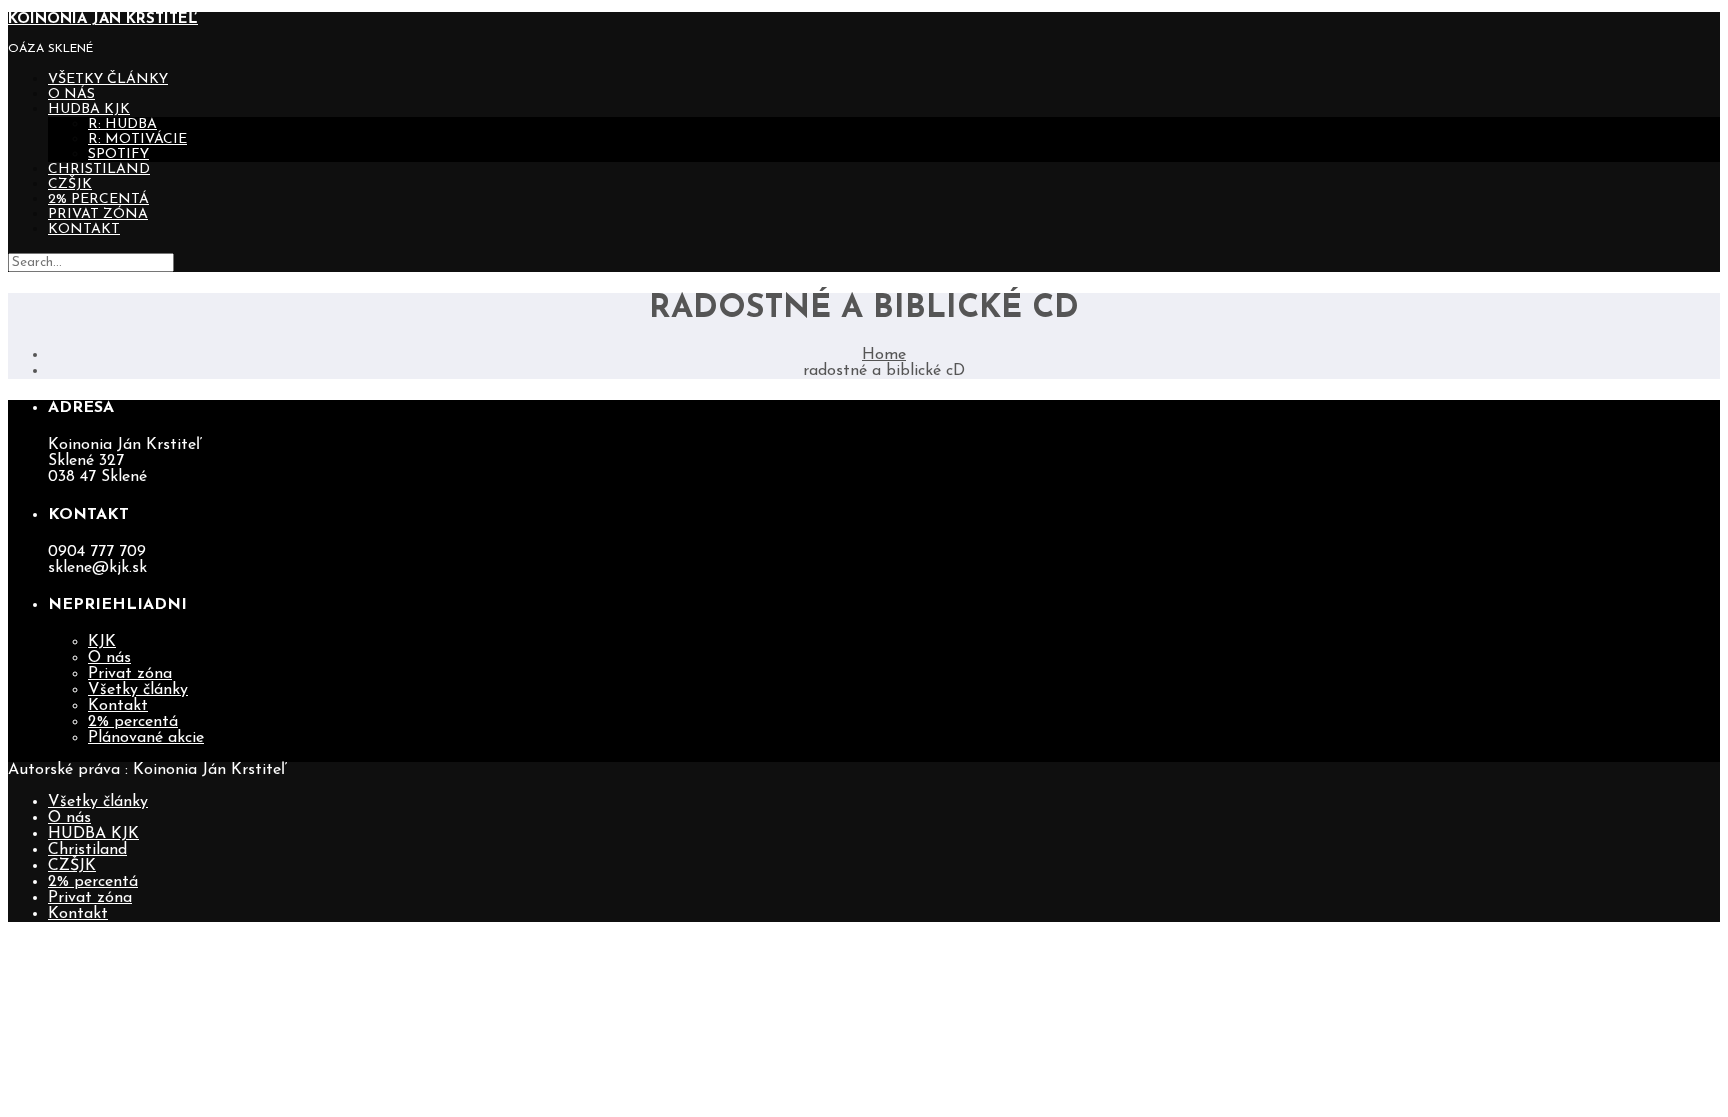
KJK (102, 642)
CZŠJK (70, 184)
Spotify (118, 154)
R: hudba (122, 124)
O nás (71, 94)
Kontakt (84, 229)
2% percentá (98, 199)
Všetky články (108, 79)
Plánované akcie (146, 738)
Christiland (99, 169)
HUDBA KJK (89, 109)
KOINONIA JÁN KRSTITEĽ (103, 19)
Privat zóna (98, 214)
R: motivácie (137, 139)
